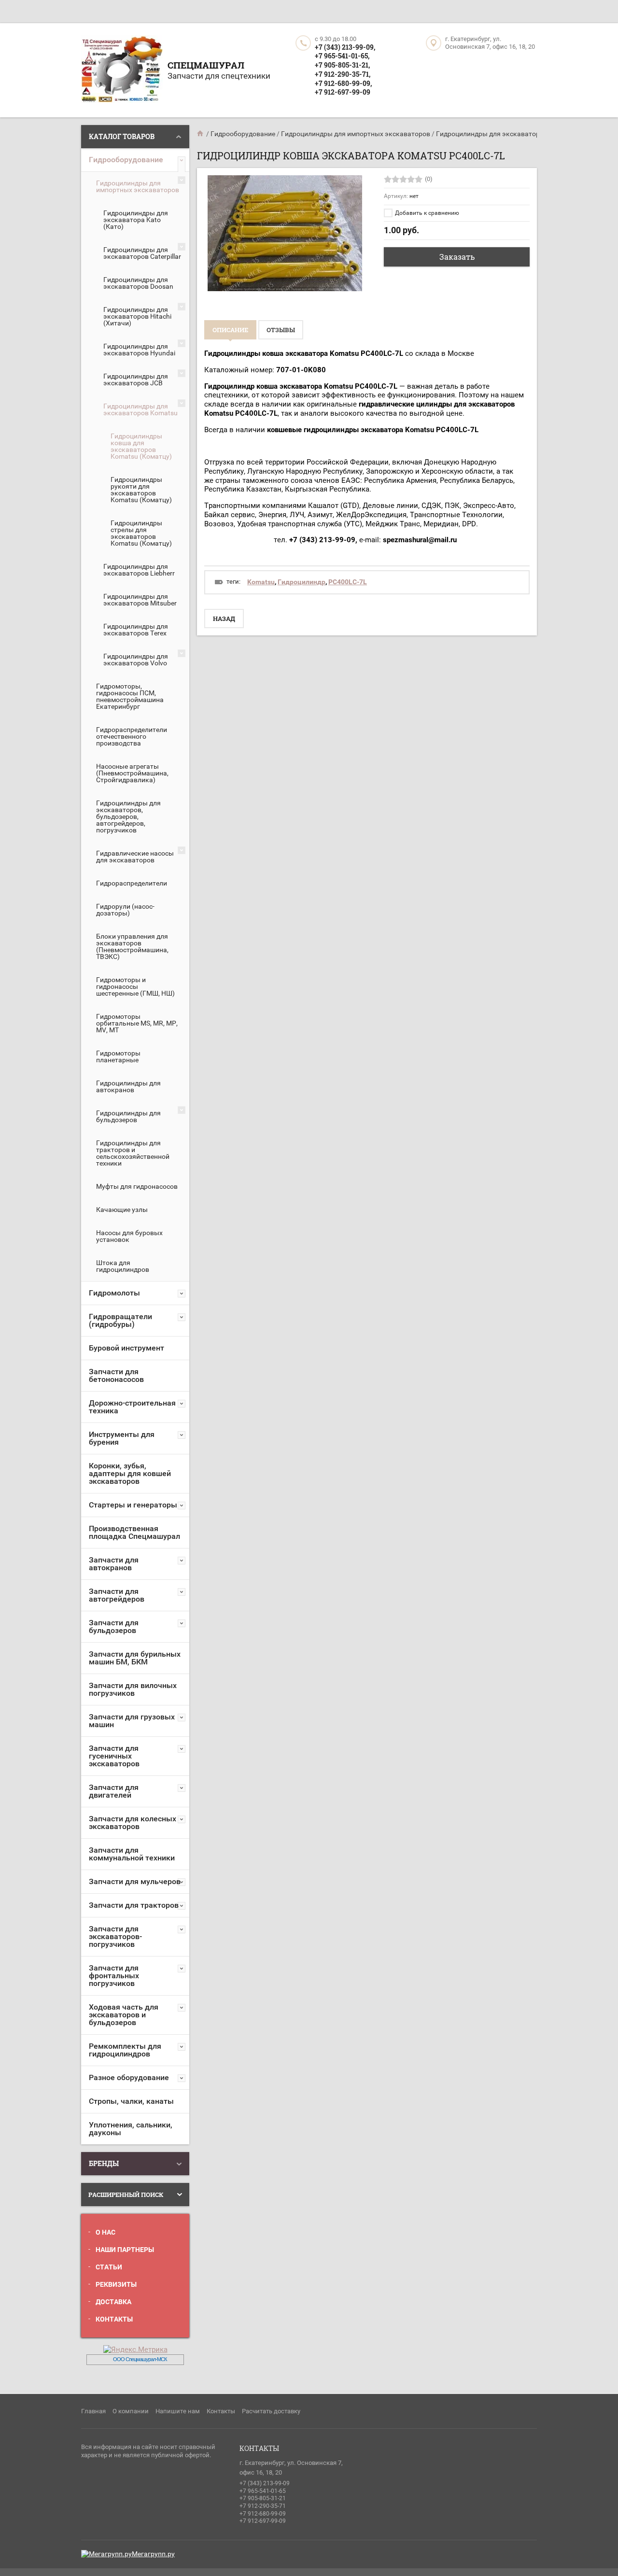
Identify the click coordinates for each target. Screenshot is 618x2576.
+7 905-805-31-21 (263, 2498)
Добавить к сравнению (426, 213)
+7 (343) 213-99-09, (345, 47)
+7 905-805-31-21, (342, 65)
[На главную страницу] (122, 70)
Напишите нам (178, 2411)
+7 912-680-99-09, (343, 83)
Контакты (114, 2319)
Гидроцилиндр (302, 582)
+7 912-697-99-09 (343, 92)
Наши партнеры (125, 2250)
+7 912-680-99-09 (263, 2514)
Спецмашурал (206, 65)
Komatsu (261, 582)
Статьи (109, 2267)
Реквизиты (116, 2284)
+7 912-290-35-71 (263, 2506)
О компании (131, 2411)
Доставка (113, 2302)
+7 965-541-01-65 (263, 2491)
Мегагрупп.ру (153, 2554)
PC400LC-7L (348, 582)
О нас (105, 2232)
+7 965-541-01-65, (342, 56)
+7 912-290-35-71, (343, 74)
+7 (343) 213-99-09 (265, 2483)
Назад (224, 619)
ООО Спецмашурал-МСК (140, 2359)
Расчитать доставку (271, 2411)
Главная (93, 2411)
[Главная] (201, 134)
